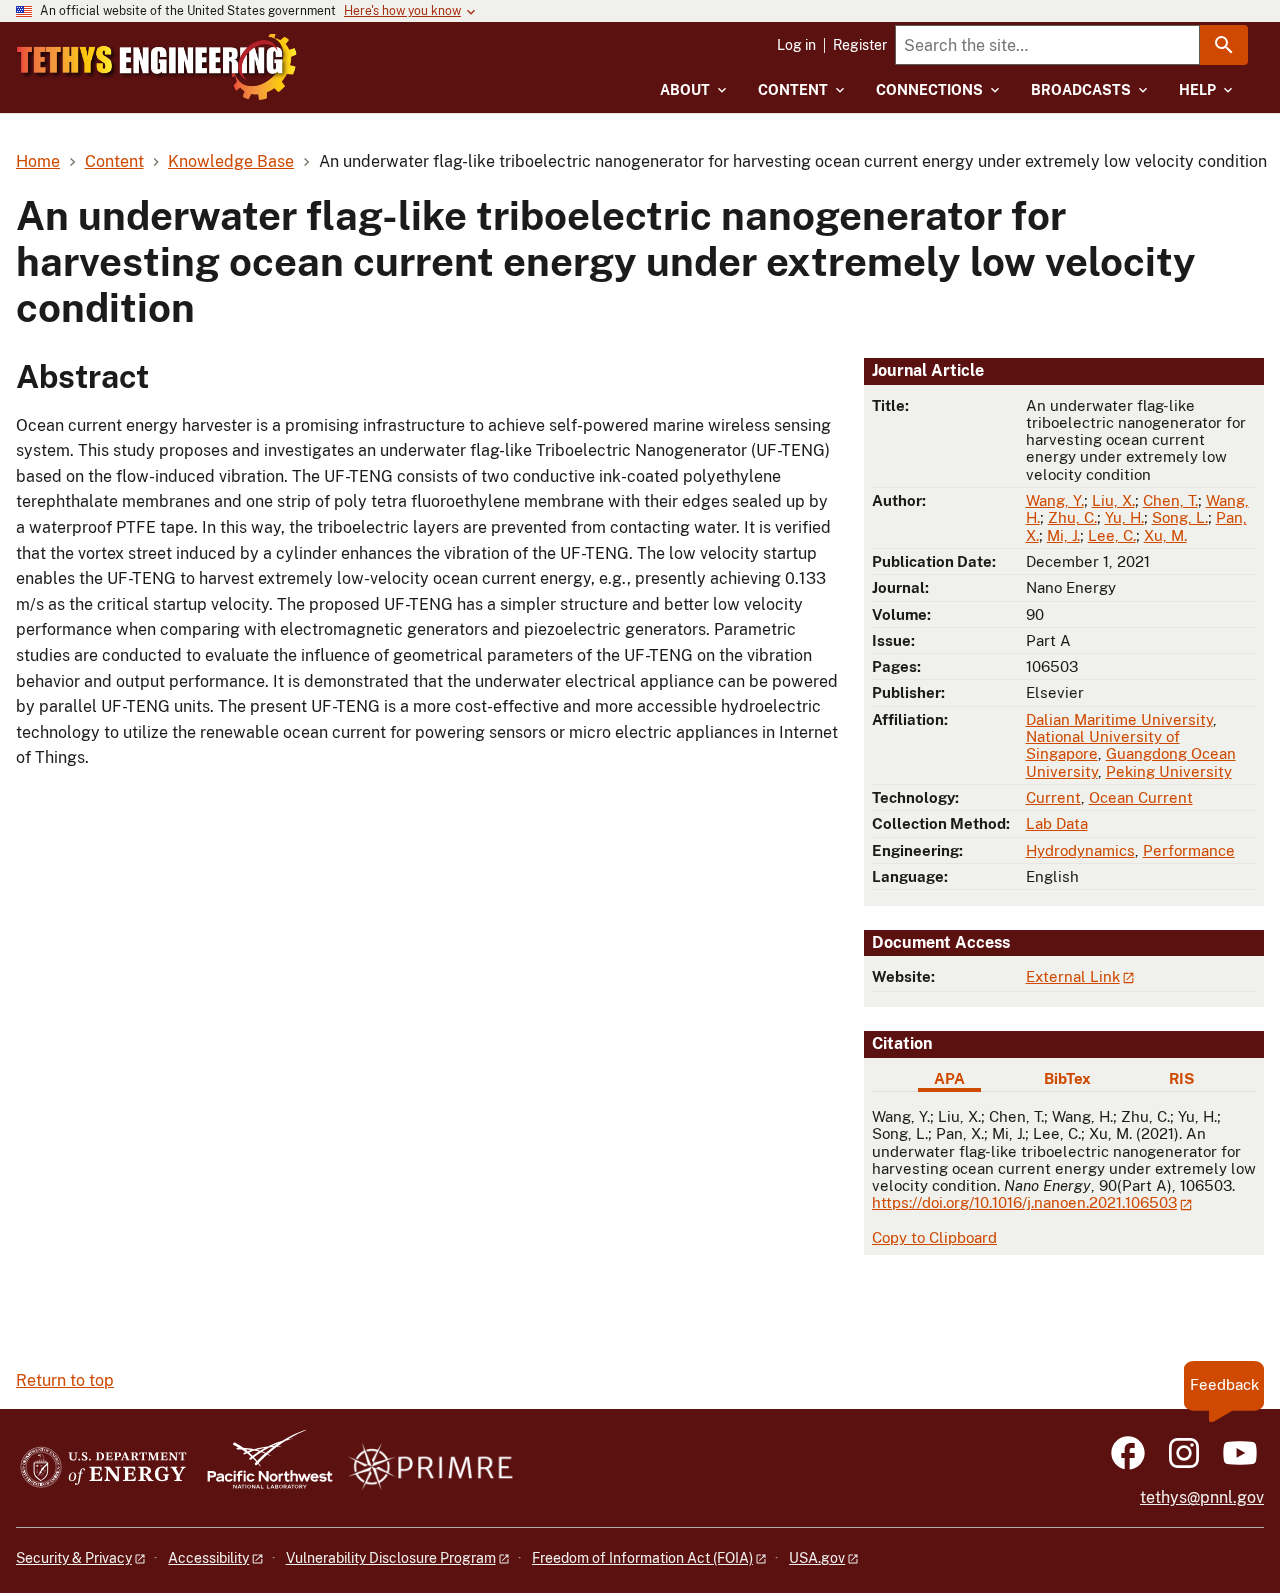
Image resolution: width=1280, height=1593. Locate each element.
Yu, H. (1124, 517)
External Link (1073, 976)
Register (860, 45)
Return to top (65, 1380)
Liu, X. (1113, 500)
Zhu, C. (1072, 517)
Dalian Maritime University (1119, 719)
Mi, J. (1063, 535)
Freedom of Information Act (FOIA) (642, 1558)
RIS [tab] (1181, 1078)
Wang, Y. (1055, 500)
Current (1053, 797)
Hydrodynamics (1080, 850)
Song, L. (1180, 517)
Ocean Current (1141, 797)
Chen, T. (1170, 500)
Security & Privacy (74, 1558)
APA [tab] (949, 1078)
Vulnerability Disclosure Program (391, 1558)
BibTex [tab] (1067, 1078)
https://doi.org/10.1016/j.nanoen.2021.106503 (1024, 1202)
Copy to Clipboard (934, 1237)
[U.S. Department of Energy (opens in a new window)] (103, 1468)
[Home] (157, 67)
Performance (1189, 850)
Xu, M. (1165, 535)
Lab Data (1057, 823)
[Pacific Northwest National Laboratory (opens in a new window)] (262, 1468)
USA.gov (817, 1558)
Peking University (1169, 771)
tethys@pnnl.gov (1202, 1497)
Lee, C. (1112, 535)
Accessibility (208, 1558)
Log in (796, 45)
